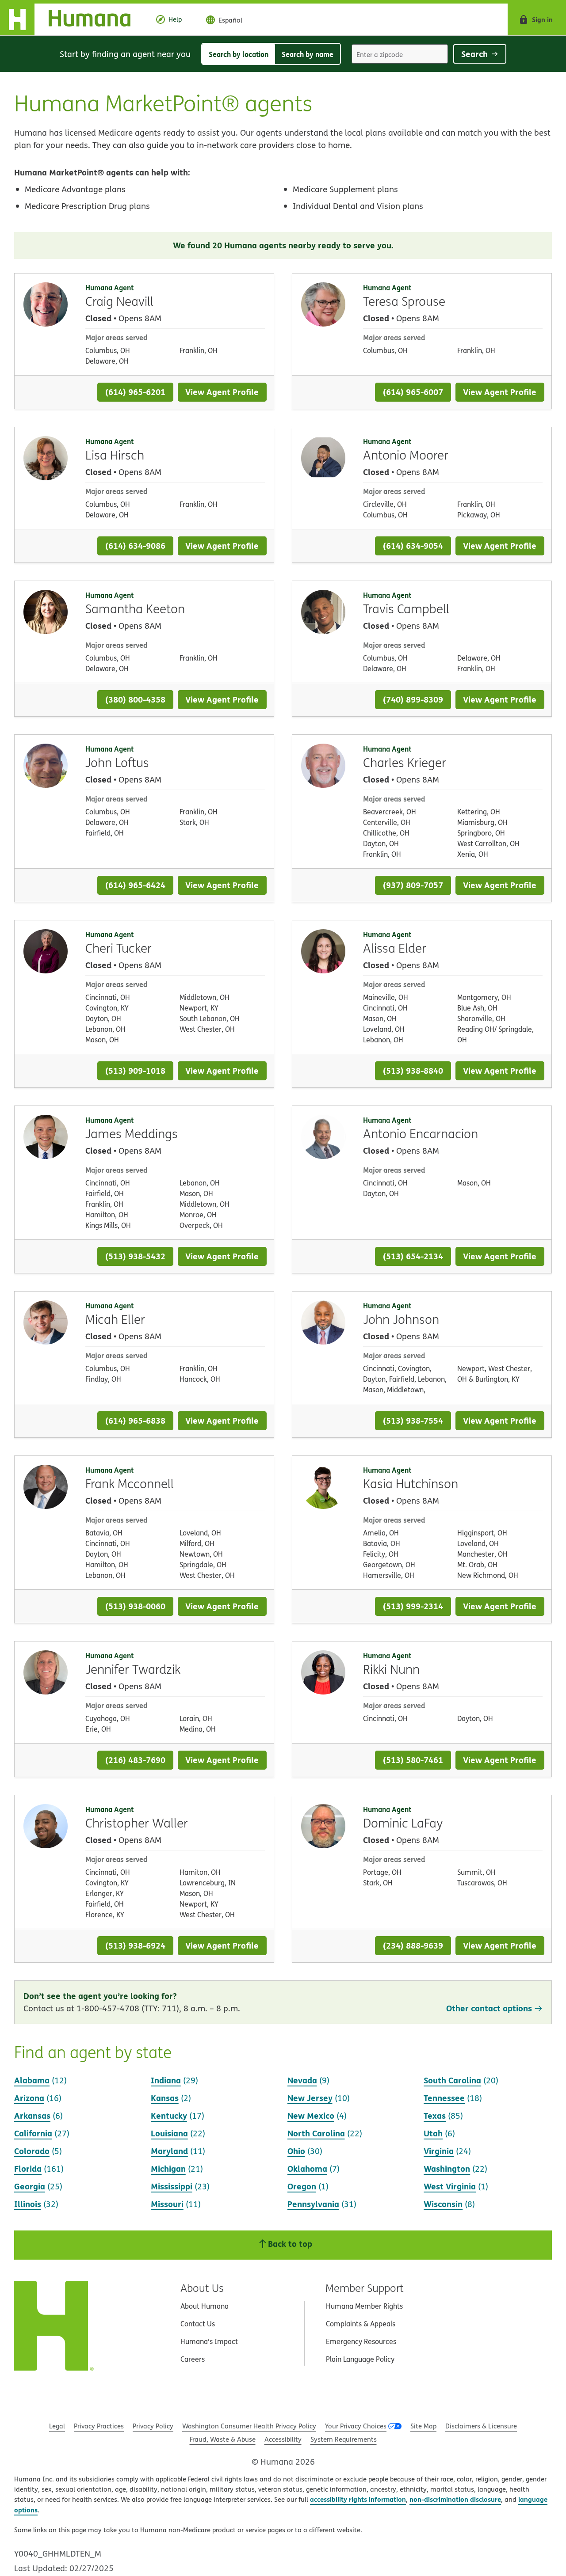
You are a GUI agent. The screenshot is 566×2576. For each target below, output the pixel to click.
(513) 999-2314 (413, 1606)
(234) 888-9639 (413, 1945)
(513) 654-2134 (413, 1256)
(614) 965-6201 (135, 392)
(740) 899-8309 (413, 699)
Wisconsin (443, 2204)
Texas (435, 2115)
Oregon (302, 2186)
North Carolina (316, 2133)
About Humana (205, 2306)
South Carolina (452, 2080)
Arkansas (32, 2115)
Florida (28, 2168)
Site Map (423, 2426)
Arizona (29, 2098)
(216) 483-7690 (135, 1760)
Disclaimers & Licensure (481, 2426)
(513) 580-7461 (413, 1760)
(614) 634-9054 (413, 545)
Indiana (166, 2080)
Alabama (32, 2080)
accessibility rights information (358, 2499)
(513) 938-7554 (413, 1420)
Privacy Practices (99, 2426)
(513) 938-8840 (413, 1070)
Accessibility (283, 2439)
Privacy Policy (153, 2426)
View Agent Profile (222, 392)
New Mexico (311, 2115)
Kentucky (169, 2115)
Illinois (28, 2204)
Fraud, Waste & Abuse (223, 2439)
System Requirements (344, 2439)
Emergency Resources (361, 2341)
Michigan (168, 2168)
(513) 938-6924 (135, 1945)
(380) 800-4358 (135, 699)
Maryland (169, 2151)
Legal (57, 2426)
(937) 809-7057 (413, 885)
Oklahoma (307, 2168)
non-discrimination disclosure (455, 2499)
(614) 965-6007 (413, 392)
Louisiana (169, 2133)
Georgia (30, 2186)
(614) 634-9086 (135, 545)
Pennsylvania (313, 2204)
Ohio (296, 2151)
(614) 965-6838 (135, 1420)
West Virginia (450, 2186)
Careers (193, 2359)
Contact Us (198, 2324)
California (33, 2133)
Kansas (165, 2098)
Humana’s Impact (209, 2341)
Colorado (32, 2151)
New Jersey (310, 2098)
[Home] (72, 19)
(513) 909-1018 (135, 1070)
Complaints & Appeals (361, 2324)
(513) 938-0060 (135, 1606)
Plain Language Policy (360, 2359)
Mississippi (172, 2186)
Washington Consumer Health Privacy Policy (249, 2426)
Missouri (167, 2204)
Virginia (439, 2151)
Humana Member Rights (364, 2306)
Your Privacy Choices (356, 2426)
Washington (447, 2168)
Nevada (302, 2080)
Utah (433, 2133)
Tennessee (444, 2098)
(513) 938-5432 (135, 1256)
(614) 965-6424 (135, 885)
